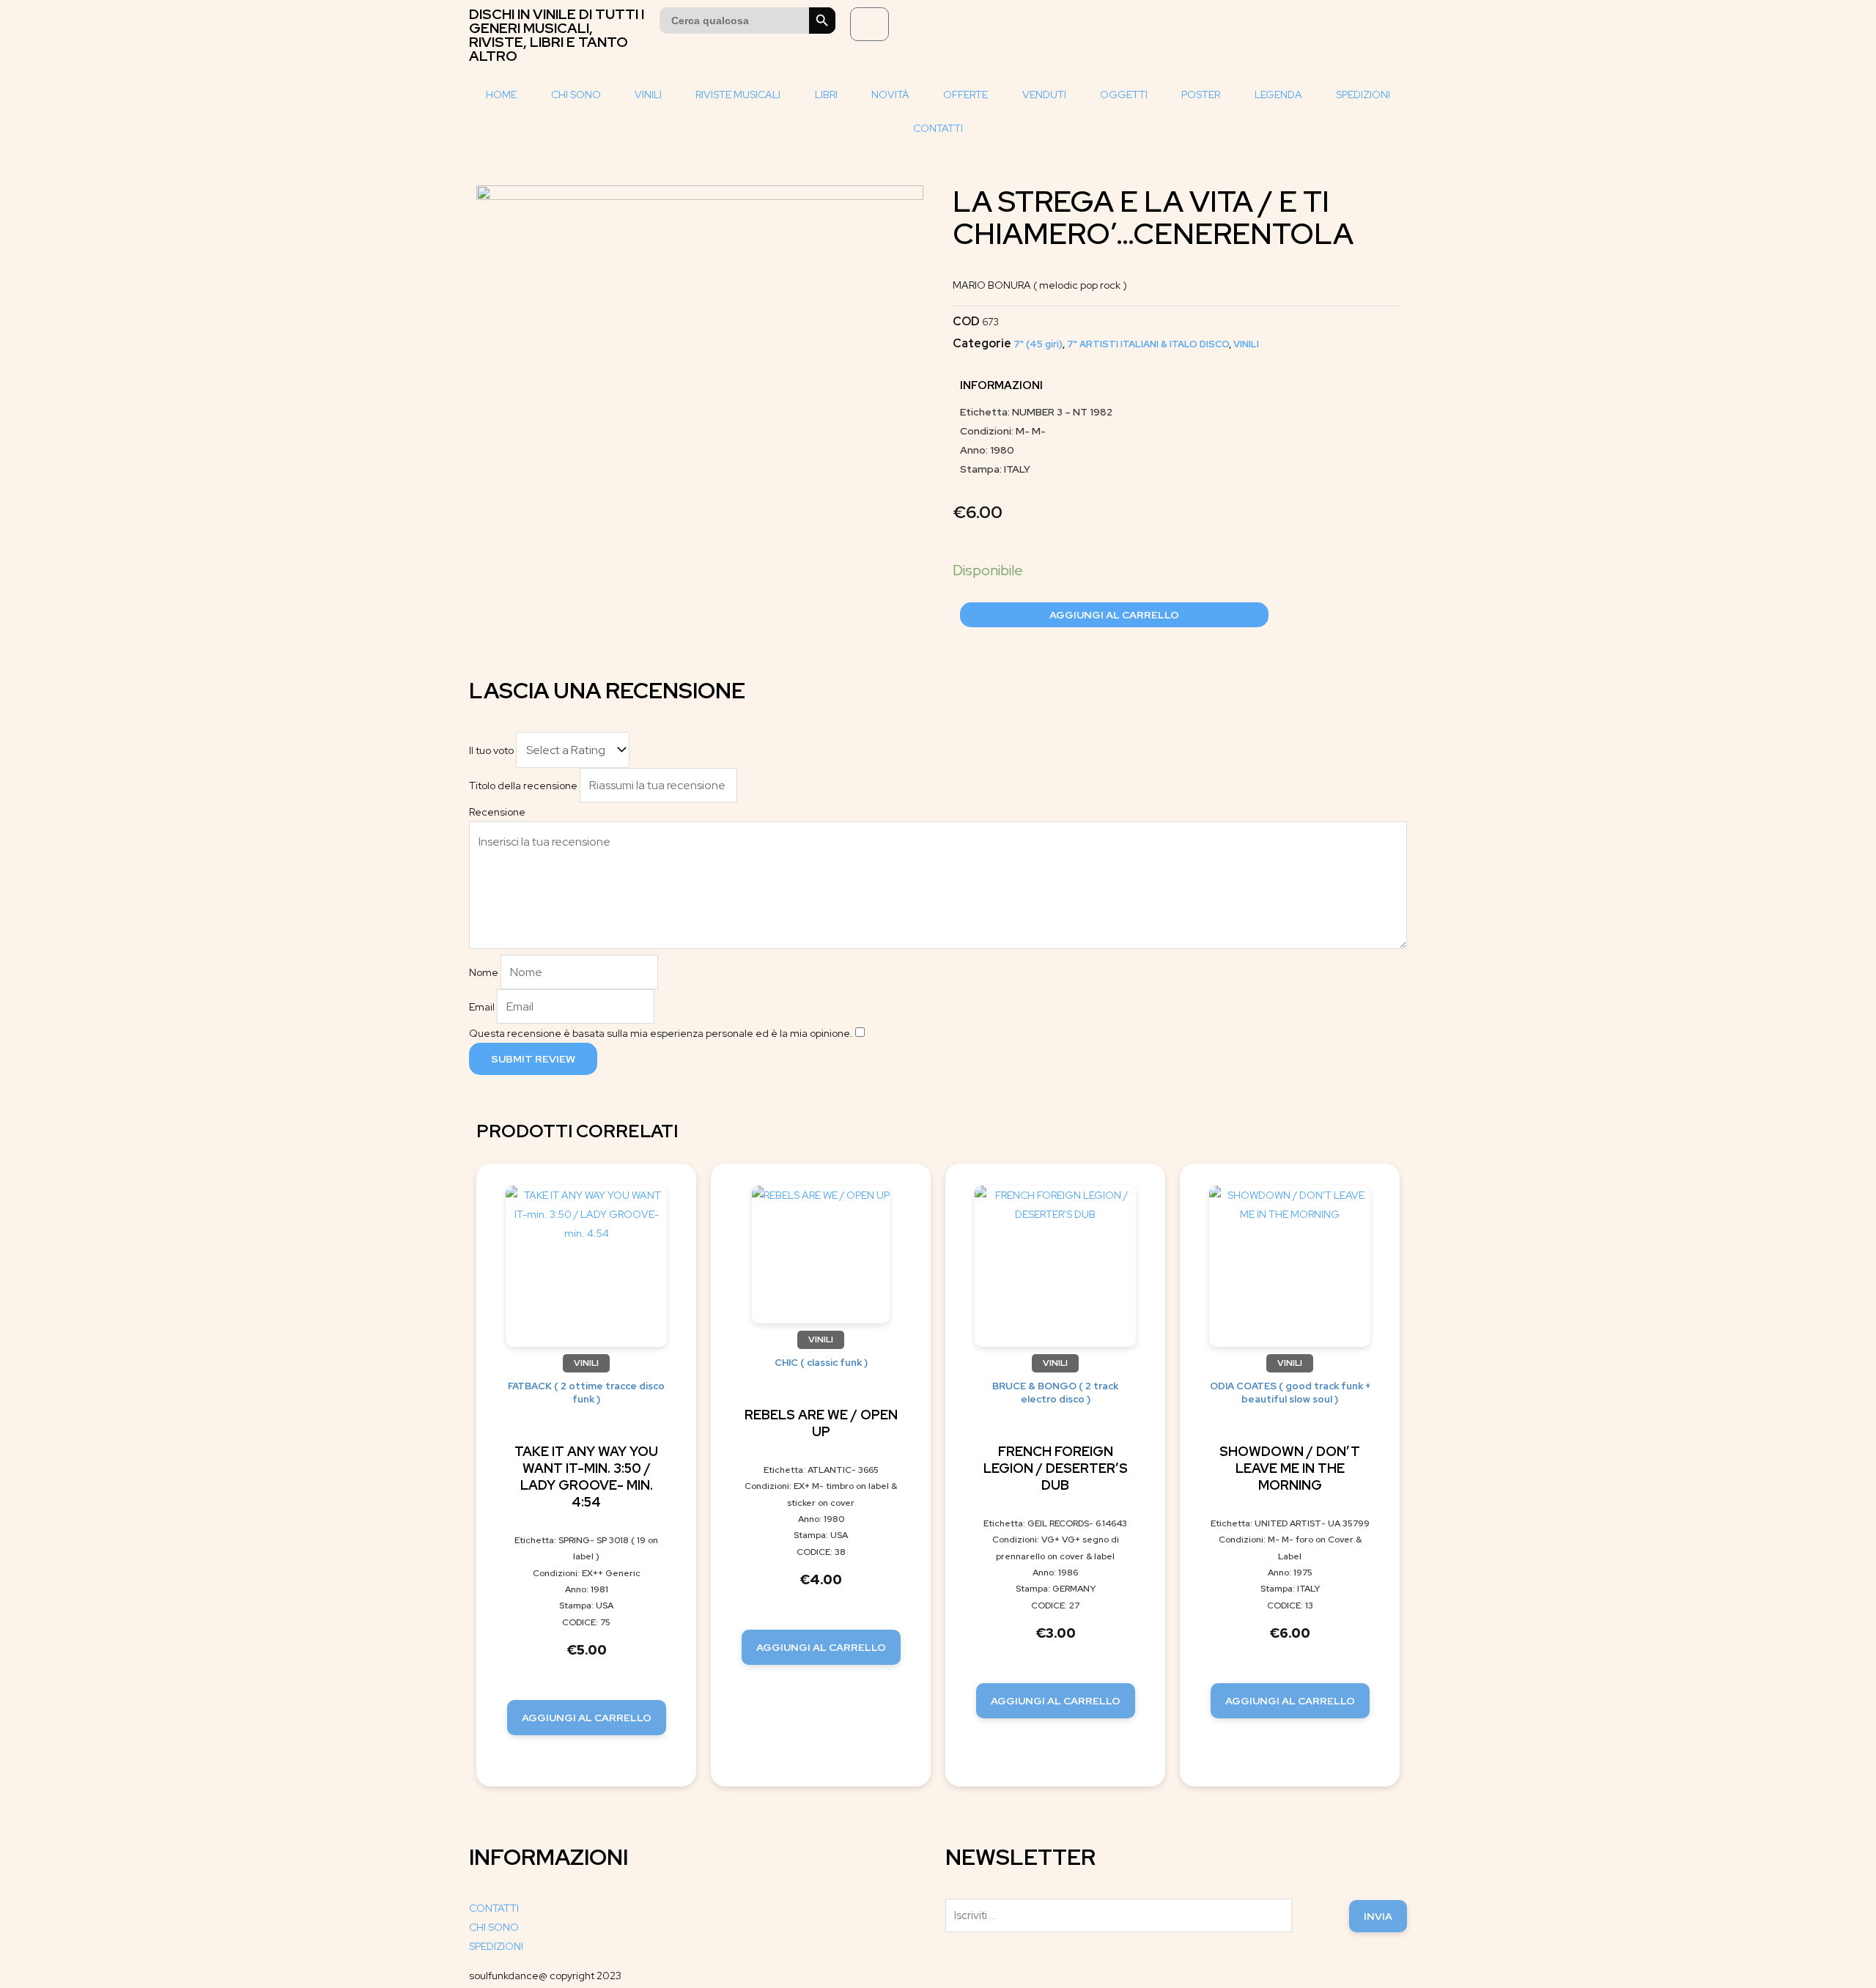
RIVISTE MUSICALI (738, 95)
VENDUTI (1044, 95)
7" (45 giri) (1038, 344)
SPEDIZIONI (1363, 95)
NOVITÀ (890, 95)
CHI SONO (576, 95)
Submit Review (533, 1059)
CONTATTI (938, 128)
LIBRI (826, 95)
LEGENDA (1278, 95)
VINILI (648, 95)
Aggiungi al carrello (1114, 615)
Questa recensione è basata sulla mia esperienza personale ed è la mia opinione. (661, 1033)
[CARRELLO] (869, 24)
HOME (501, 95)
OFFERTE (965, 95)
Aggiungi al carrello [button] (587, 1718)
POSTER (1201, 95)
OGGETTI (1124, 95)
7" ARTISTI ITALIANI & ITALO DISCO (1148, 344)
